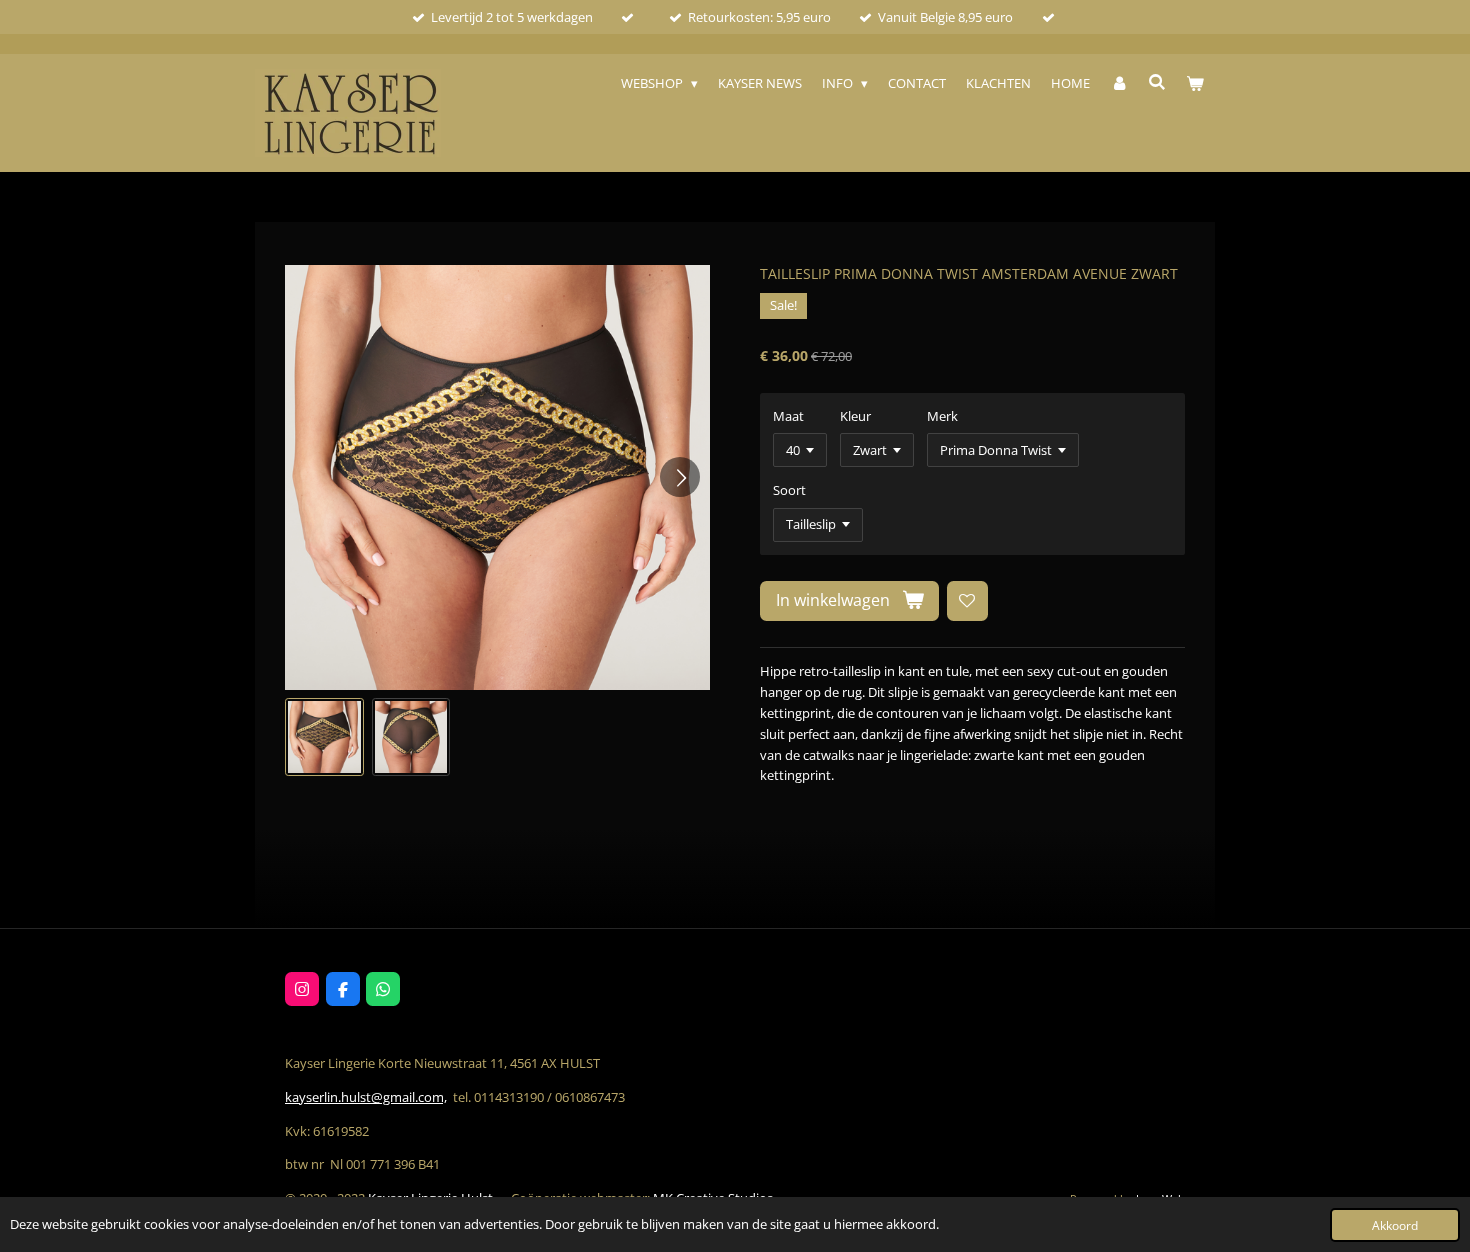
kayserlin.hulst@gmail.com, (366, 1097)
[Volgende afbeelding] (680, 477)
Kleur (855, 416)
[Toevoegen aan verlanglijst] (967, 601)
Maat (788, 416)
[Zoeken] (1158, 82)
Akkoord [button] (1395, 1225)
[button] (324, 737)
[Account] (1119, 83)
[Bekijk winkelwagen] (1196, 83)
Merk (942, 416)
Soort (789, 490)
